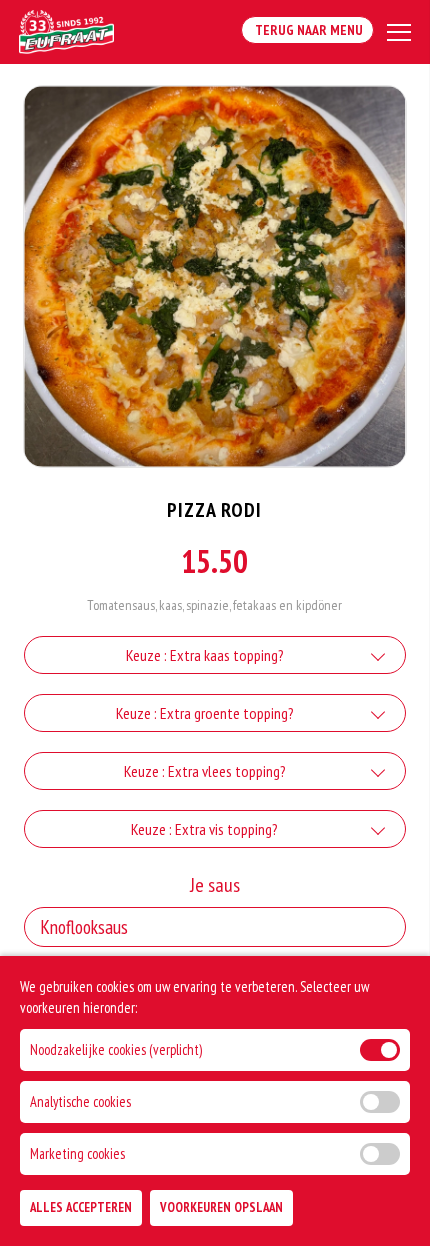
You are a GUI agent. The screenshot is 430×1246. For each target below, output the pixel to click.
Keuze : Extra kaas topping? (205, 655)
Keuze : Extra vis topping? (204, 829)
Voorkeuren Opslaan (221, 1207)
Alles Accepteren (81, 1207)
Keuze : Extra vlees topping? (205, 771)
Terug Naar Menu (307, 30)
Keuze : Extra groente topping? (205, 713)
